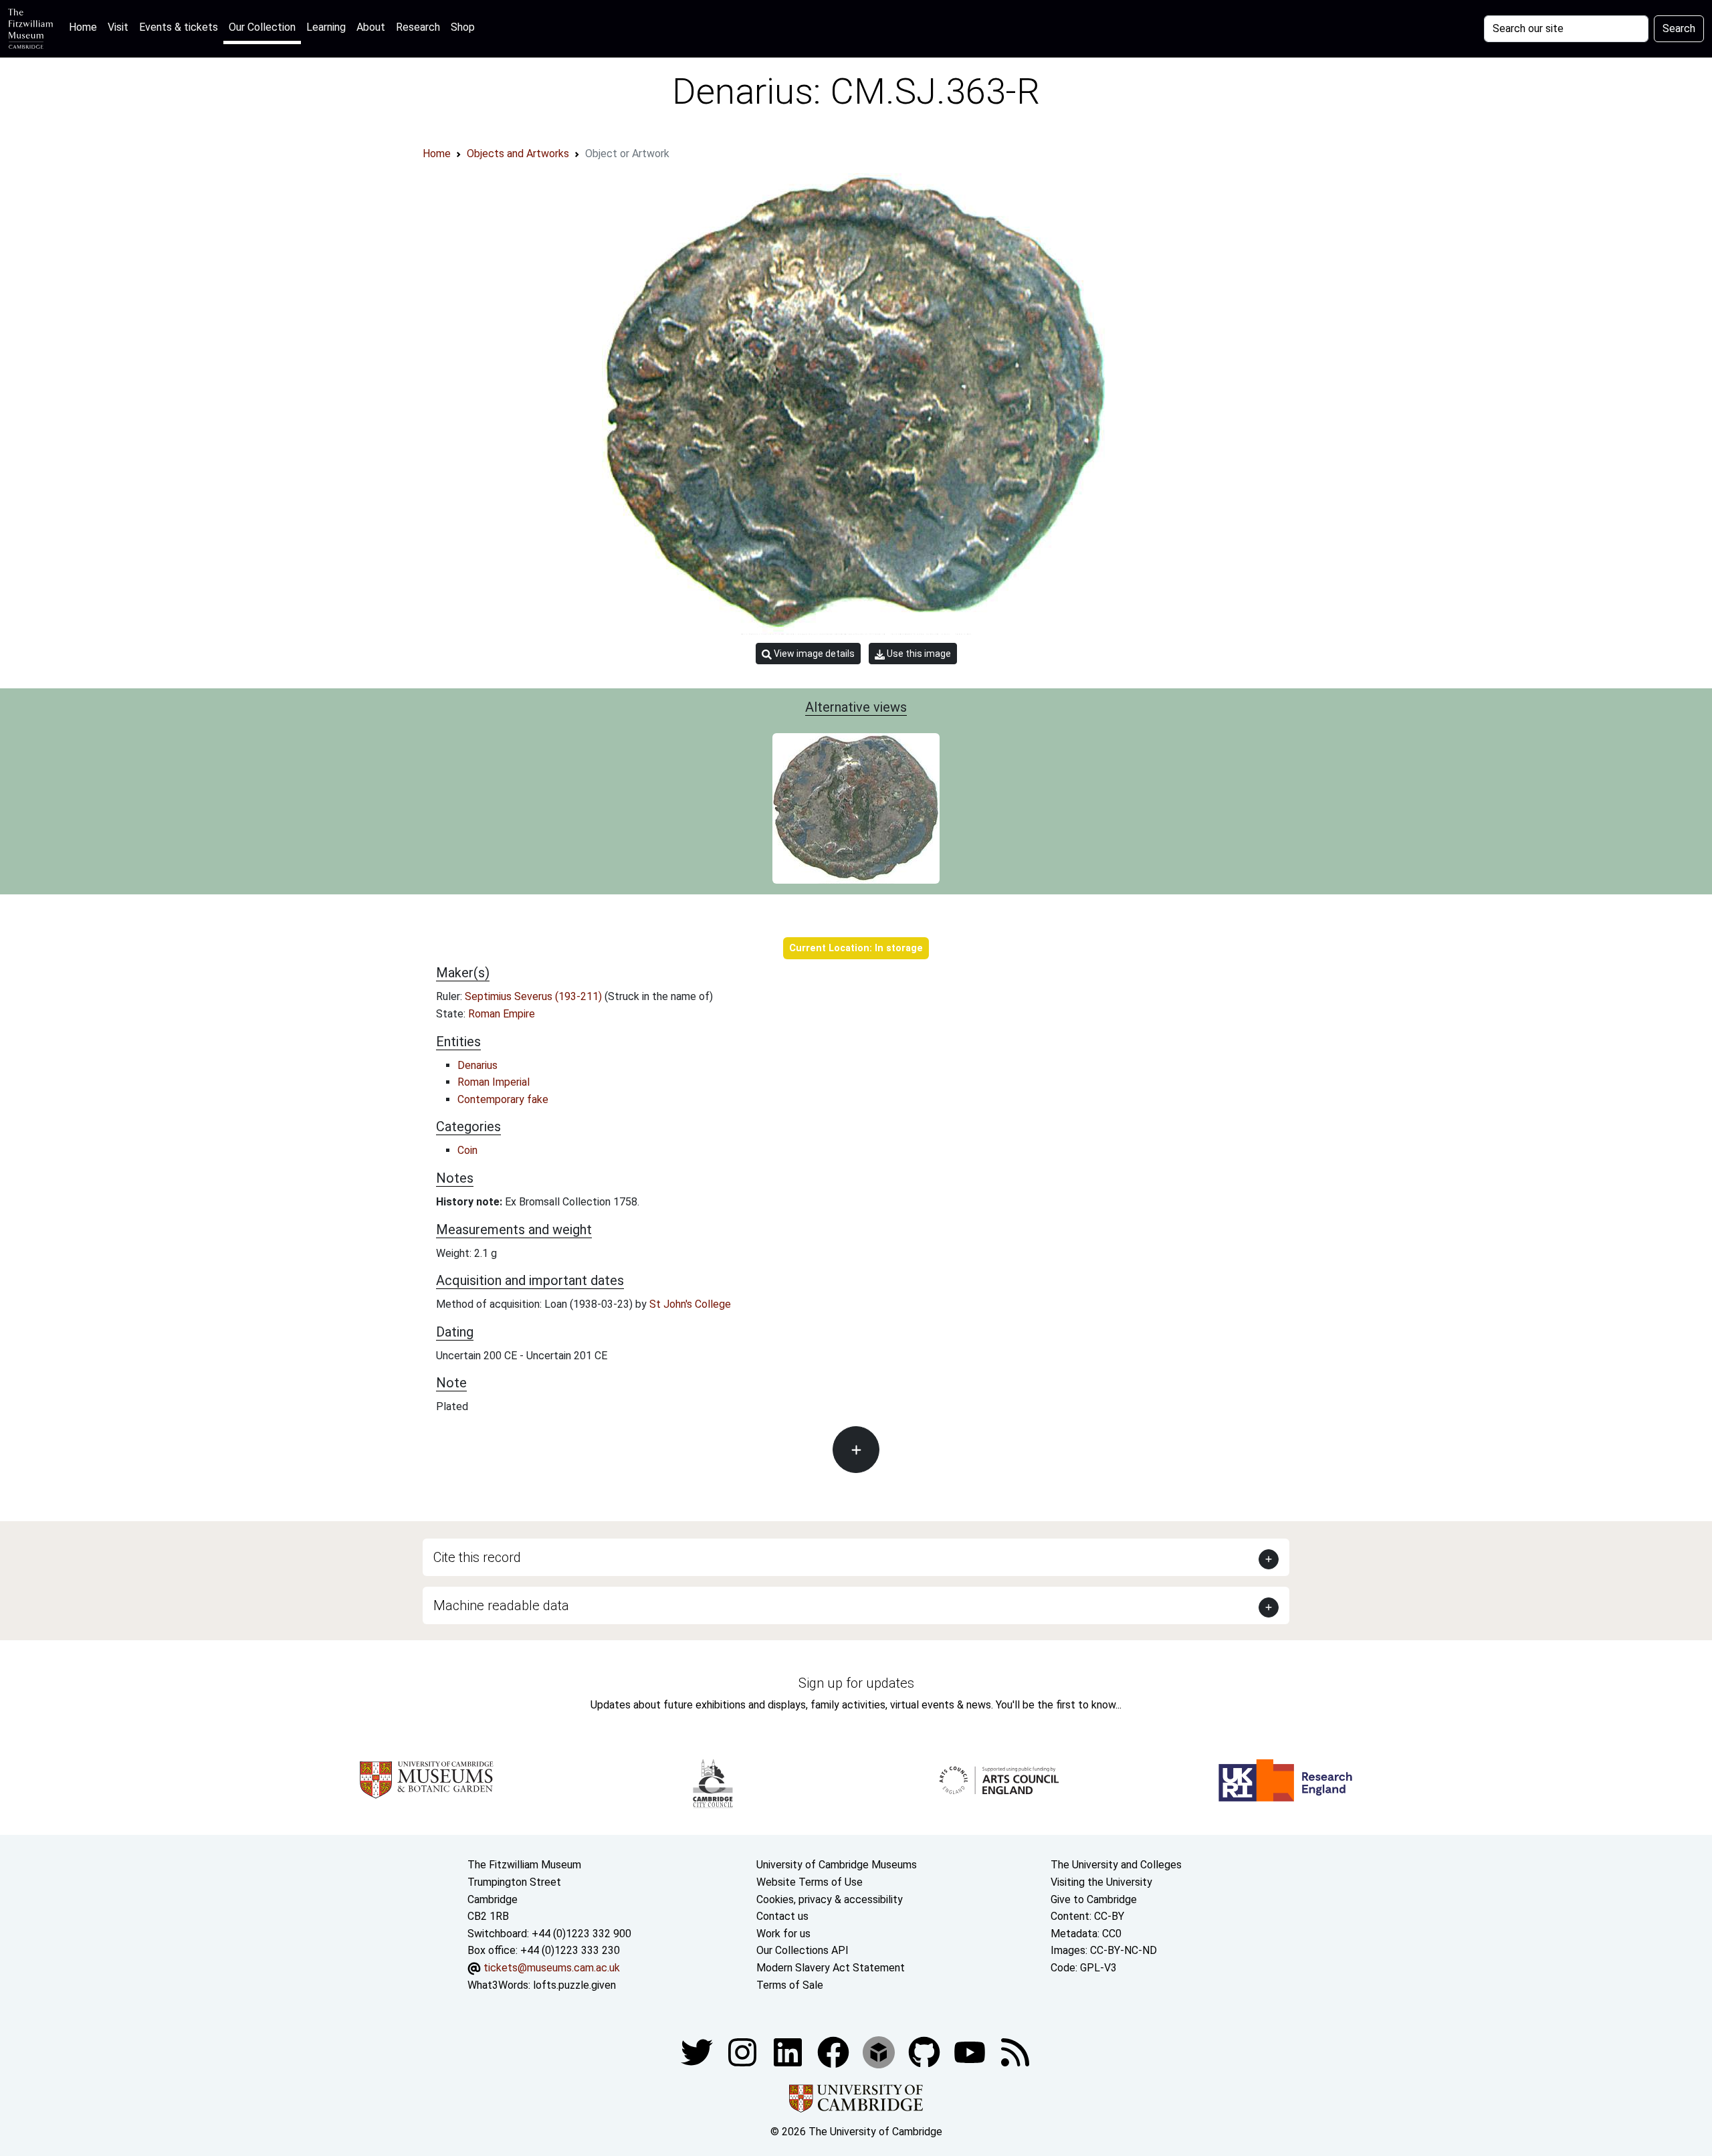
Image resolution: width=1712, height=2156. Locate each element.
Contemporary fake (503, 1099)
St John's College (690, 1304)
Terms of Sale (790, 1985)
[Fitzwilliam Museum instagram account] (744, 2051)
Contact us (782, 1916)
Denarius (477, 1065)
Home (86, 27)
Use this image (918, 654)
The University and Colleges (1116, 1865)
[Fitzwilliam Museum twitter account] (698, 2051)
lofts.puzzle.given (574, 1985)
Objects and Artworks (518, 154)
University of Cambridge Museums (837, 1865)
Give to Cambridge (1094, 1899)
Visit (118, 27)
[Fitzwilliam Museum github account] (926, 2051)
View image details (813, 654)
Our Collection (262, 27)
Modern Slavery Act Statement (831, 1968)
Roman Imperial (494, 1082)
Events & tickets (179, 27)
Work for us (783, 1934)
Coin (467, 1150)
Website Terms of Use (810, 1882)
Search (1679, 28)
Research (418, 27)
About (371, 27)
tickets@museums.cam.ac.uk (552, 1968)
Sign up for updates (856, 1683)
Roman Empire (502, 1014)
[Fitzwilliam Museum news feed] (1015, 2051)
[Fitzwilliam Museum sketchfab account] (880, 2051)
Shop (463, 27)
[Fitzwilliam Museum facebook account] (789, 2051)
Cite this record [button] (477, 1557)
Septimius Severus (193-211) (535, 996)
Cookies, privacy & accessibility (830, 1899)
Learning (326, 27)
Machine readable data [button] (501, 1605)
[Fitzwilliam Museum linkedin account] (835, 2051)
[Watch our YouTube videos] (971, 2051)
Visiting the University (1101, 1882)
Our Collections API (802, 1950)
